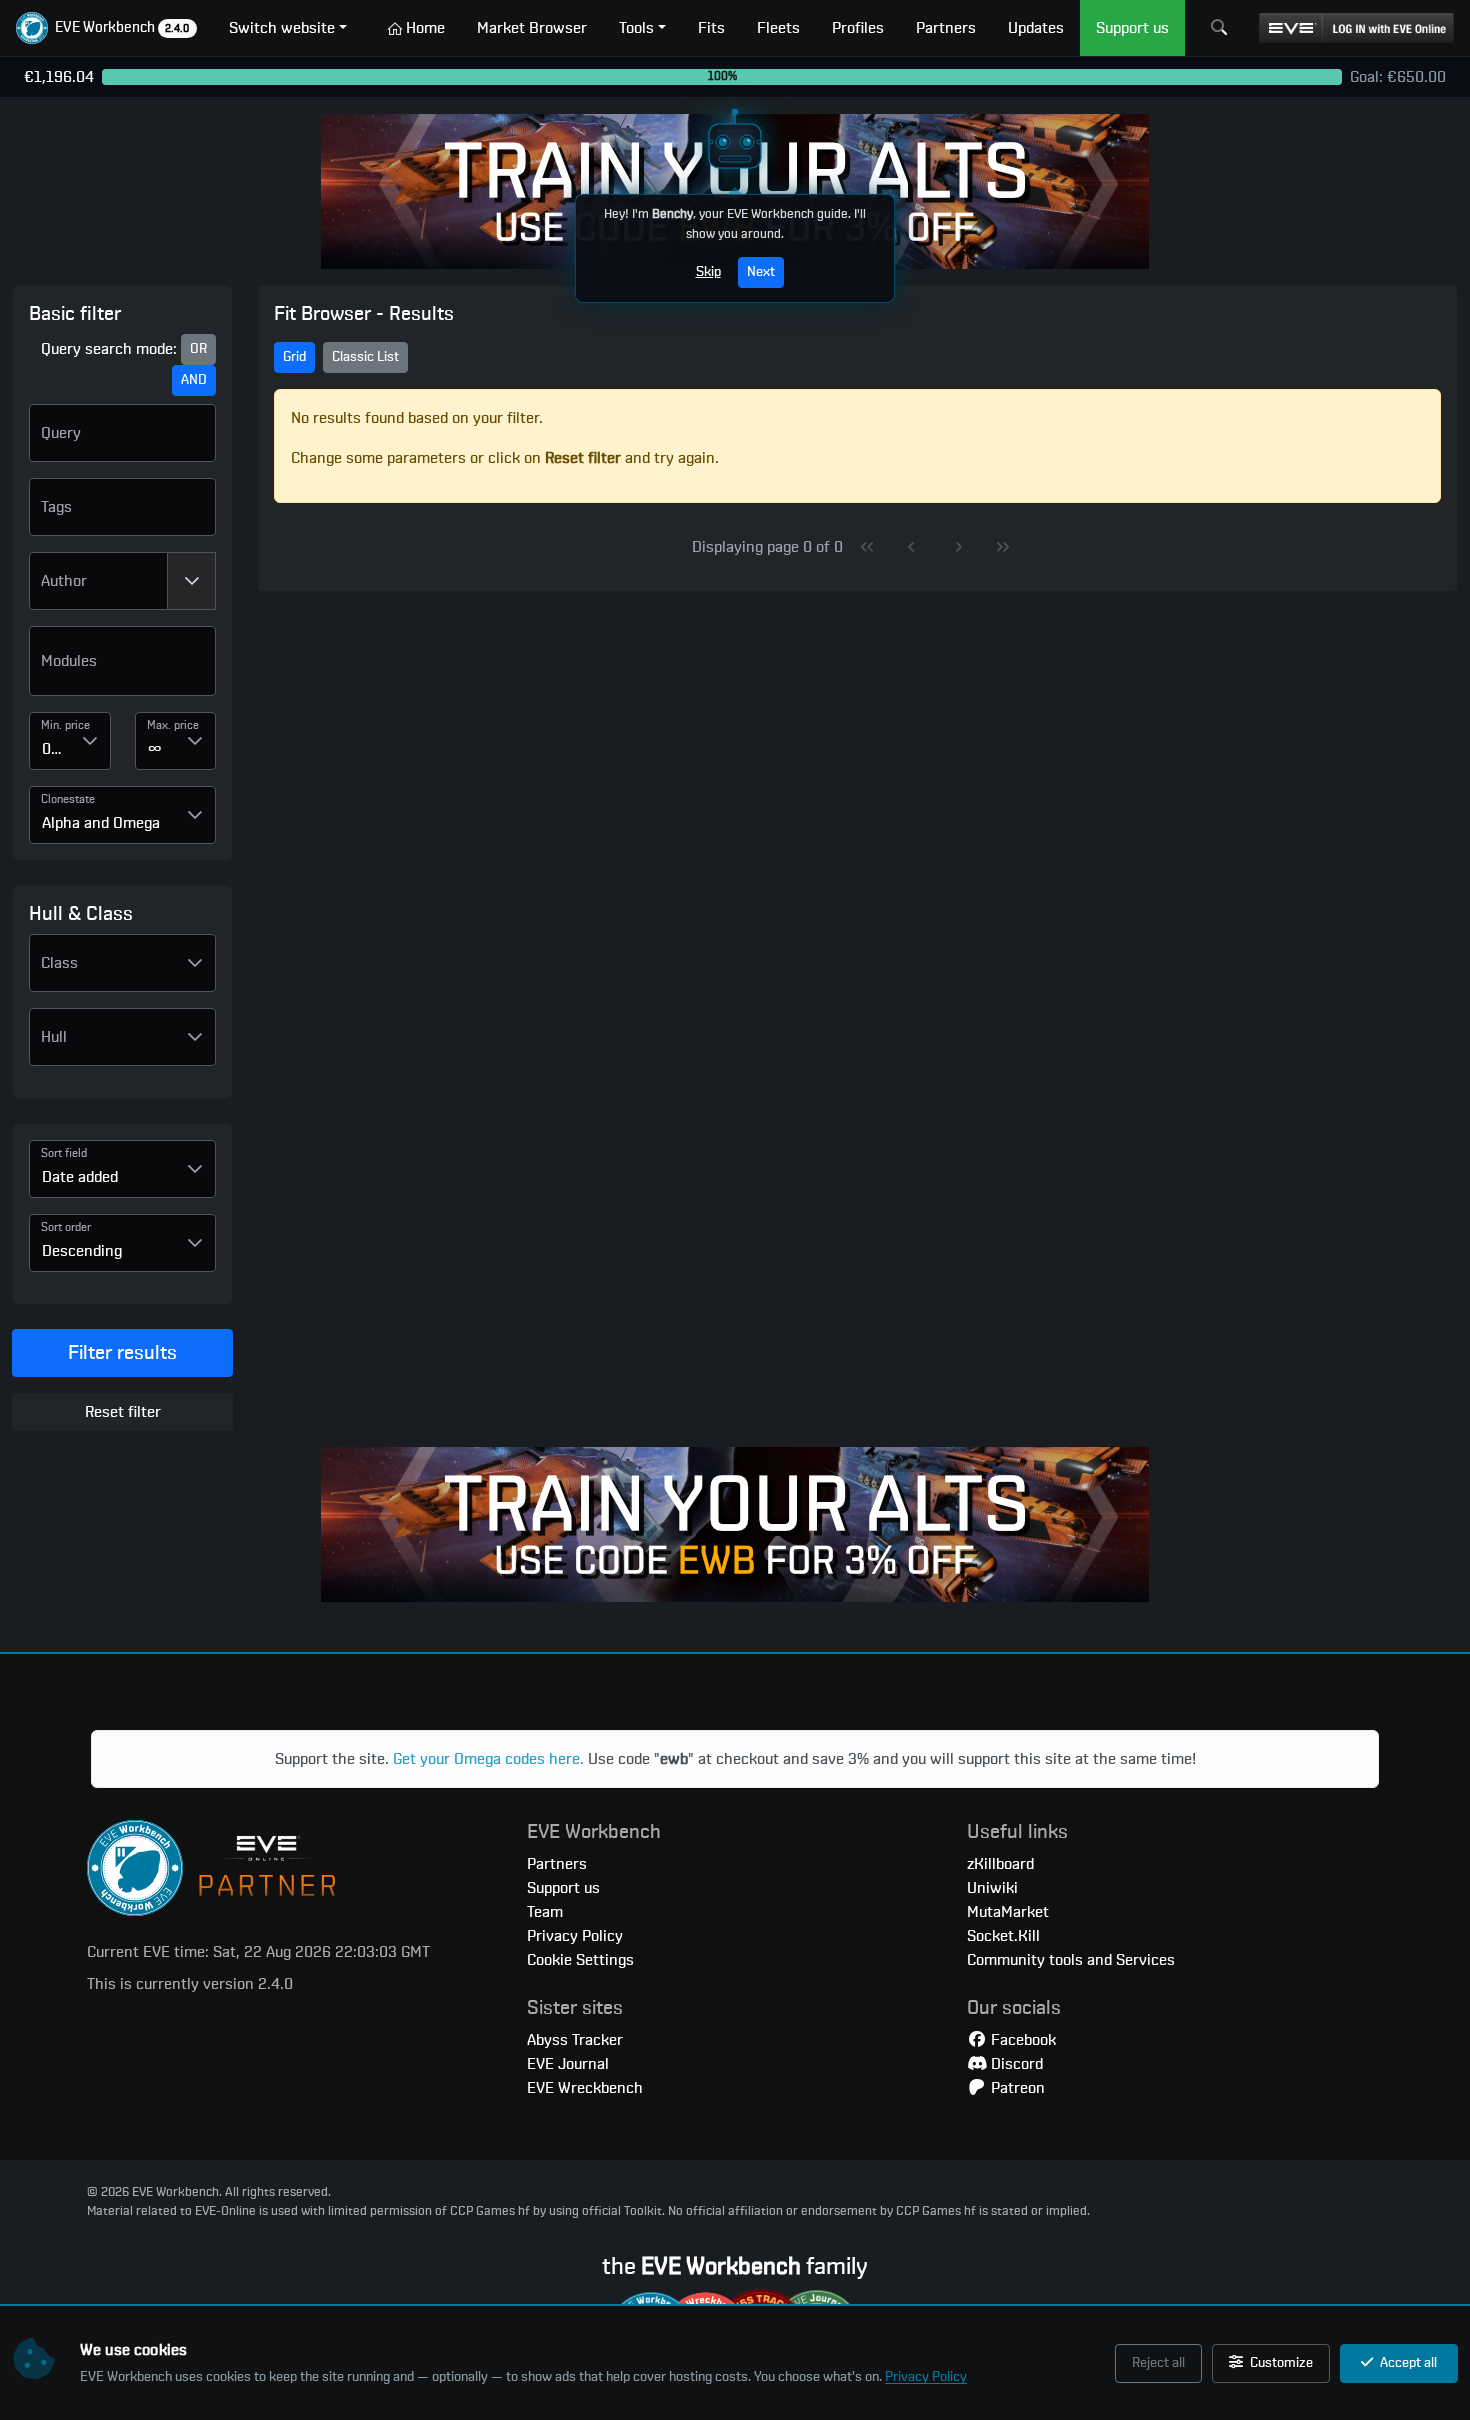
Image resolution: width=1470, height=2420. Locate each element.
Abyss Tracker (575, 2040)
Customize (1280, 2363)
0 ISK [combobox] (56, 749)
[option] (122, 669)
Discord (1015, 2064)
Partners (557, 1864)
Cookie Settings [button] (580, 1960)
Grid (294, 357)
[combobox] (98, 581)
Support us (563, 1888)
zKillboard (1000, 1864)
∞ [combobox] (155, 749)
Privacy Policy (926, 2377)
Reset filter (123, 1412)
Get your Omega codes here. (488, 1759)
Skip (708, 272)
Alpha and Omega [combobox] (101, 823)
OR (198, 349)
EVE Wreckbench (585, 2088)
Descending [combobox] (82, 1251)
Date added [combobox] (80, 1177)
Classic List (365, 357)
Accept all (1407, 2363)
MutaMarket (1008, 1912)
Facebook (1021, 2040)
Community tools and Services (1071, 1960)
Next (761, 272)
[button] (106, 28)
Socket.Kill (1003, 1936)
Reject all (1158, 2363)
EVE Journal (568, 2064)
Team (545, 1912)
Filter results (122, 1353)
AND (194, 380)
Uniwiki (992, 1888)
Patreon (1016, 2088)
